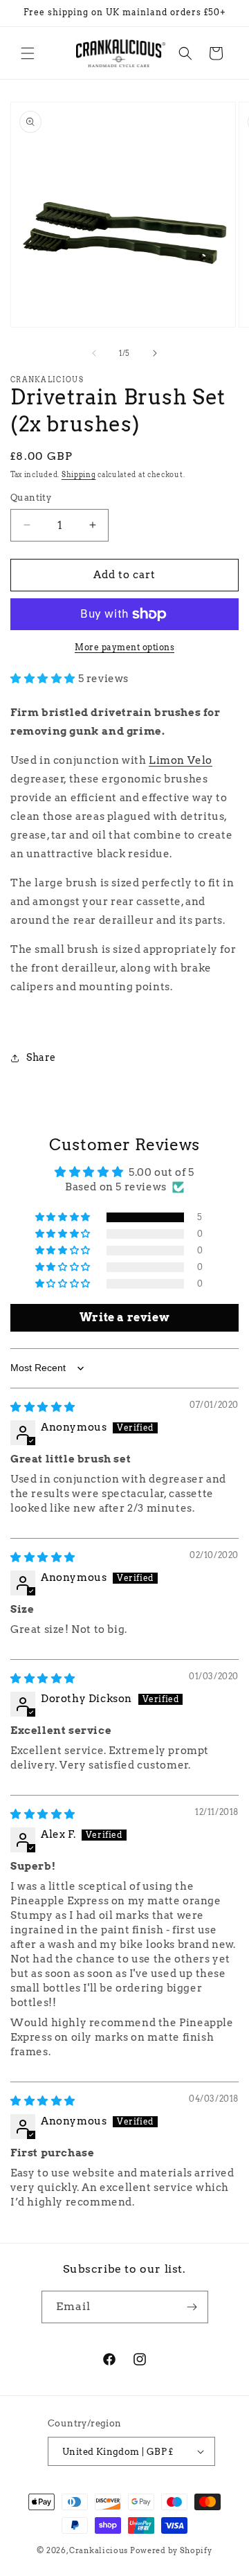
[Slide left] (94, 353)
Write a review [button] (124, 1317)
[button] (28, 53)
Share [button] (41, 1057)
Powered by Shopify (171, 2550)
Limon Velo (181, 760)
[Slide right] (155, 353)
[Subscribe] (192, 2307)
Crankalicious (99, 2550)
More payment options (124, 647)
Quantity (31, 498)
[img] (43, 1407)
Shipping (79, 474)
